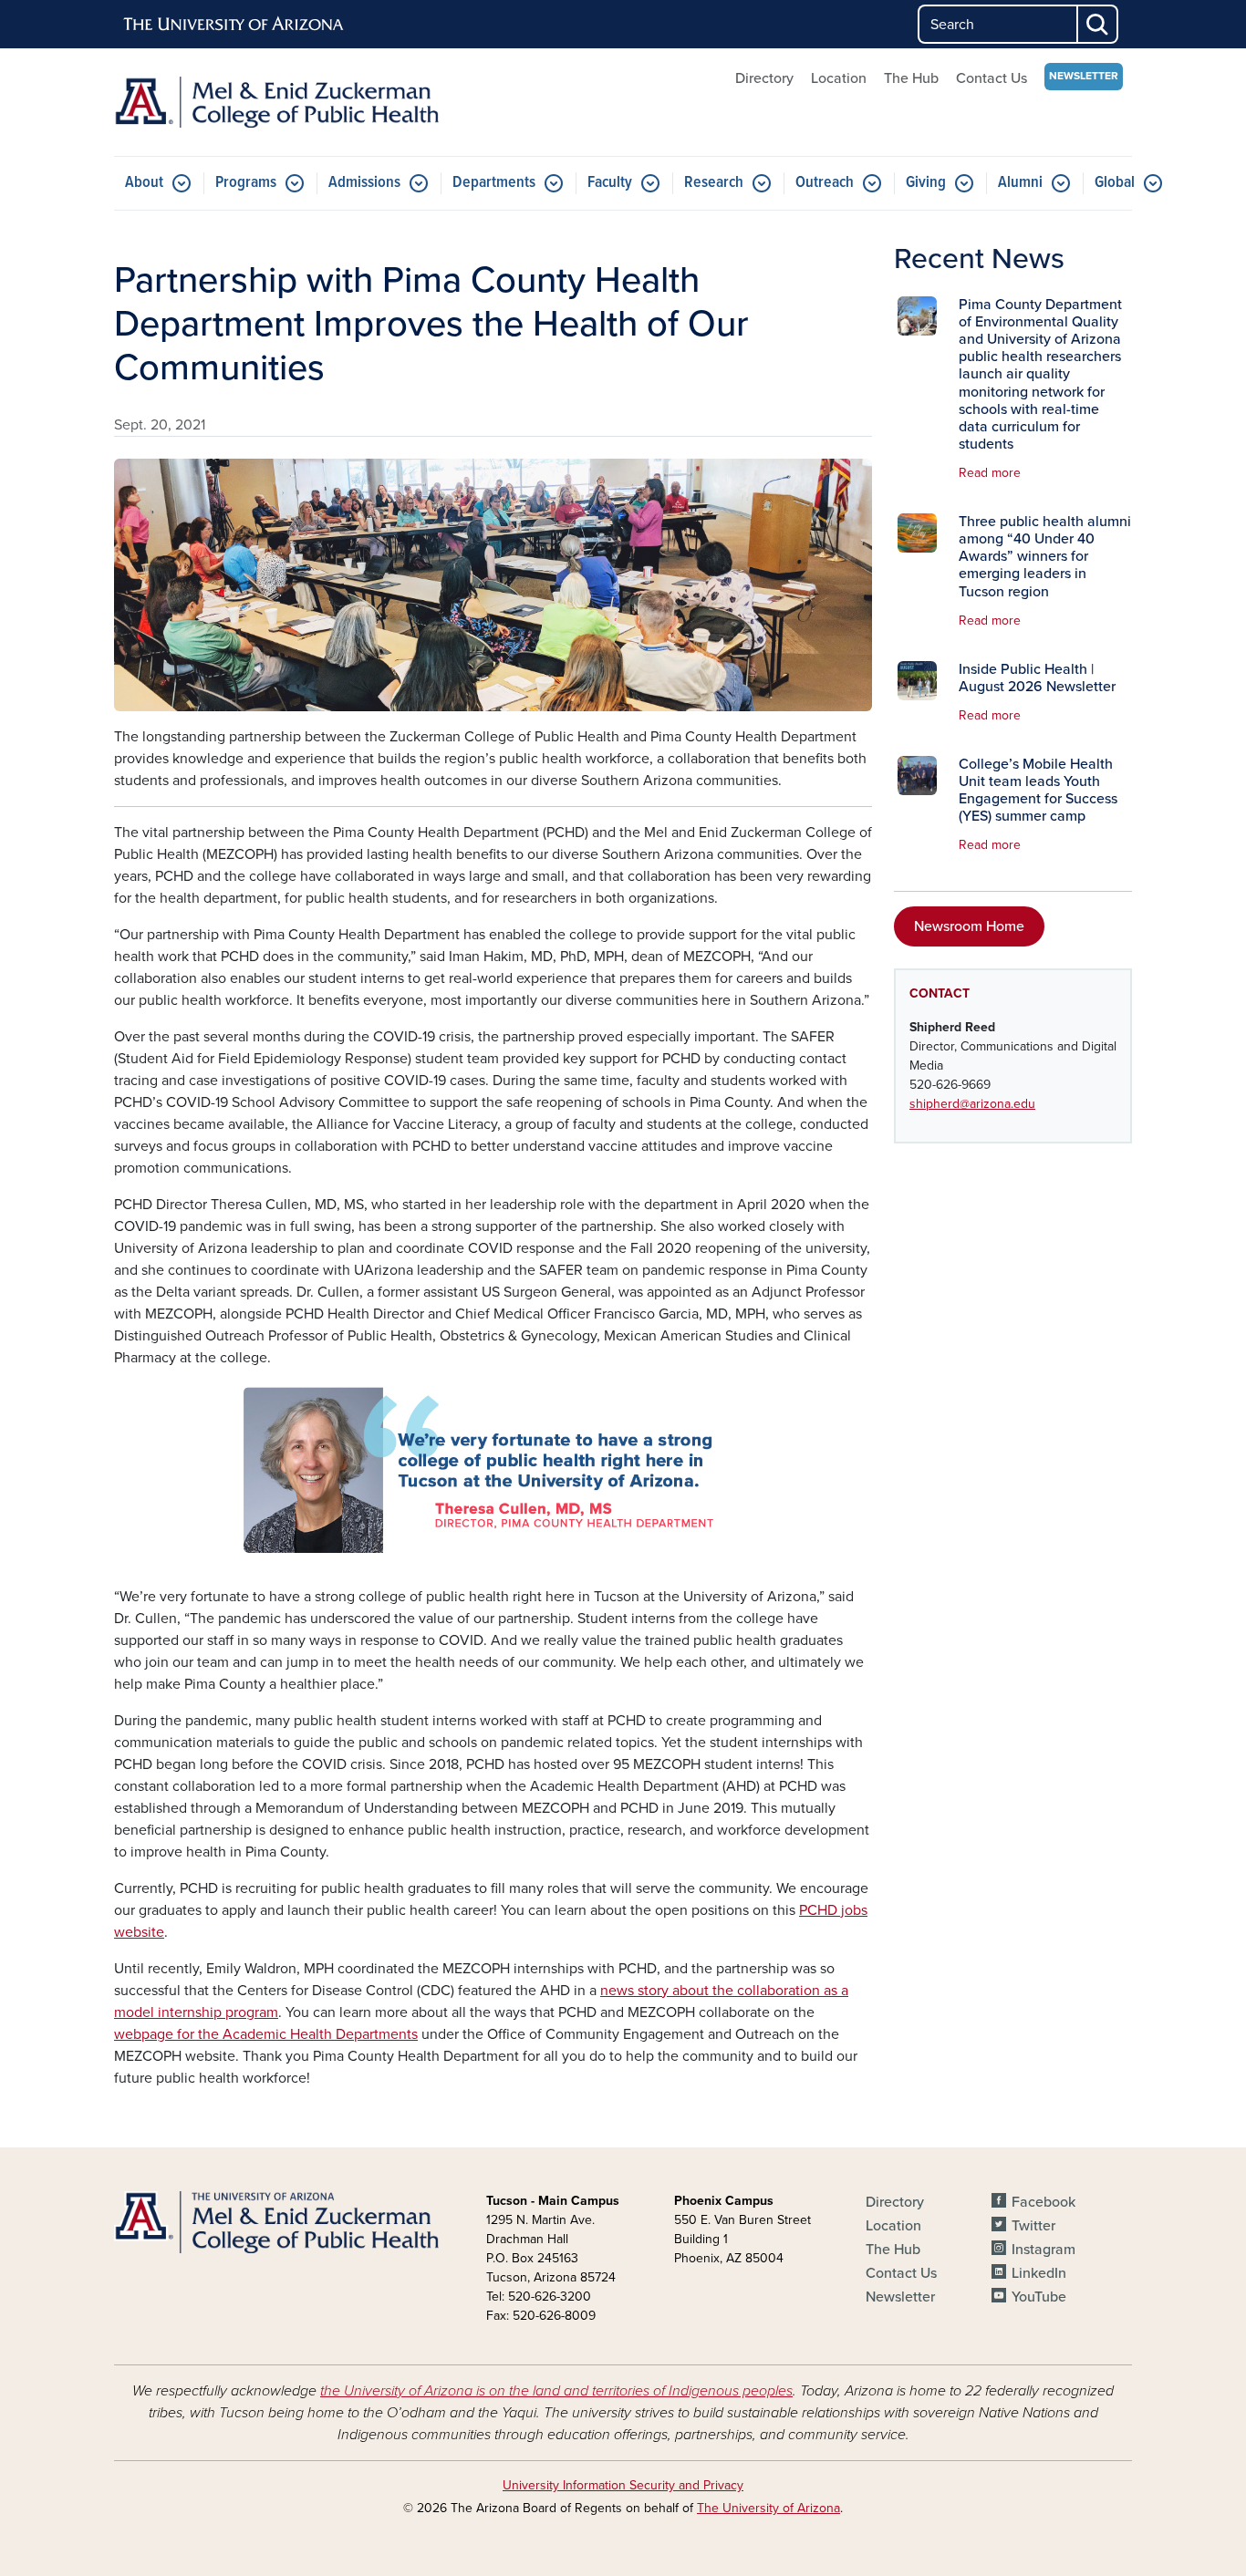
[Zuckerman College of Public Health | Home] (276, 102)
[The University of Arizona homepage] (234, 25)
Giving (926, 183)
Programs (246, 183)
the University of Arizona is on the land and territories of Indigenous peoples (556, 2391)
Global (1115, 183)
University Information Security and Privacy (623, 2485)
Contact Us (992, 78)
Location (839, 78)
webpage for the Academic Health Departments (266, 2034)
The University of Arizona (768, 2508)
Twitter (1033, 2226)
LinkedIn (1039, 2273)
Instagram (1044, 2250)
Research (714, 183)
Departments (494, 183)
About (144, 183)
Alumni (1020, 183)
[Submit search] (1098, 24)
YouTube (1039, 2297)
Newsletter (1084, 76)
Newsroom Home (969, 926)
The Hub (911, 78)
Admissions (364, 183)
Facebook (1044, 2202)
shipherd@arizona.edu (972, 1104)
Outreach (825, 183)
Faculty (610, 183)
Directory (764, 78)
